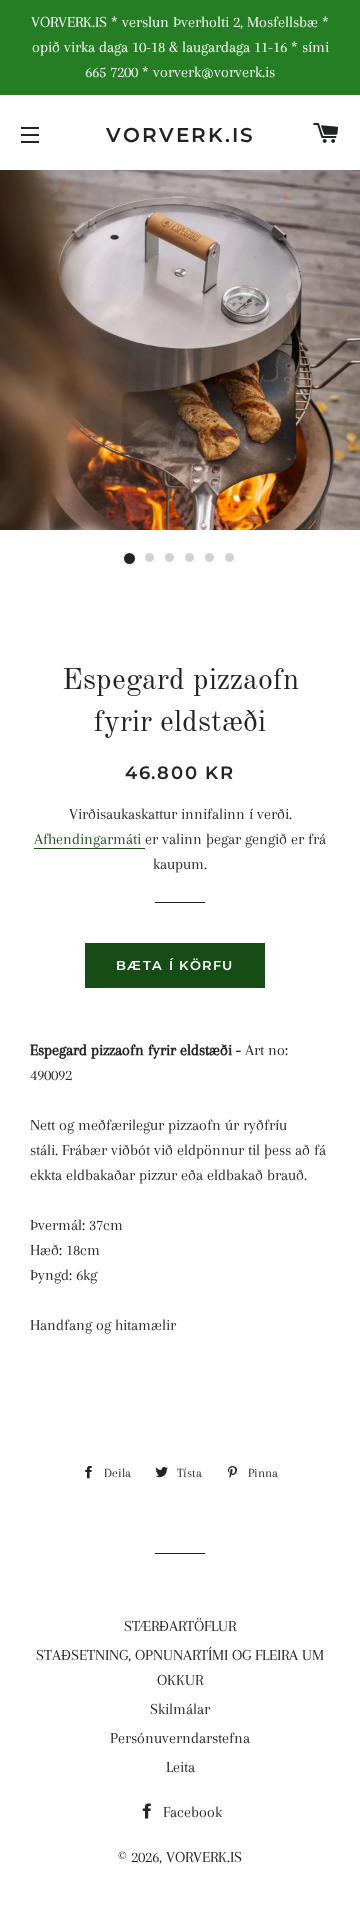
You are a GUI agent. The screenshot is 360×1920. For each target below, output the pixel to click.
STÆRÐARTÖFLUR (180, 1626)
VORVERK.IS (180, 135)
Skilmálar (180, 1709)
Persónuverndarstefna (180, 1738)
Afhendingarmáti (89, 839)
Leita (180, 1767)
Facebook (190, 1812)
